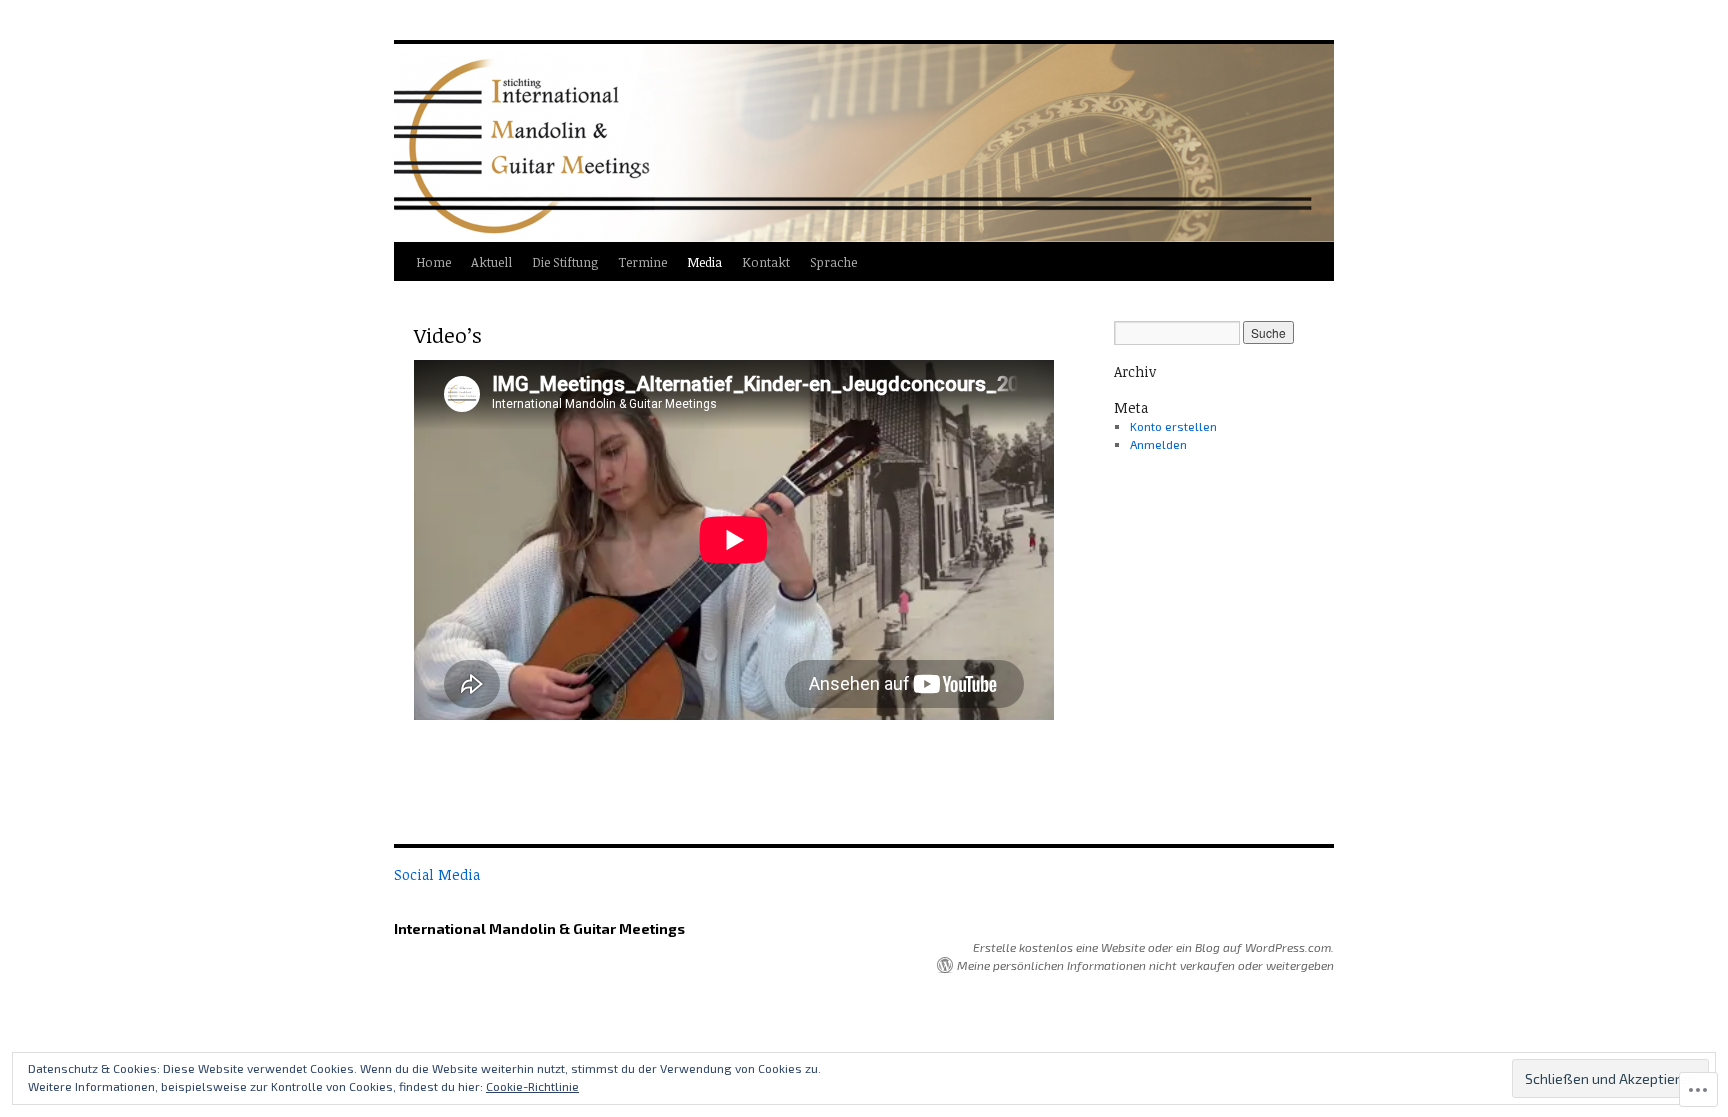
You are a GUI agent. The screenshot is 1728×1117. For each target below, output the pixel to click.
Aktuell (491, 262)
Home (433, 262)
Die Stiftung (565, 262)
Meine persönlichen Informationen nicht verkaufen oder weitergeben (1145, 965)
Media (704, 262)
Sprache (833, 262)
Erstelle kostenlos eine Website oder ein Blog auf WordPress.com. (1153, 947)
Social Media (437, 874)
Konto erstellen (1173, 426)
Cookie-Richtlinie (532, 1086)
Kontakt (766, 262)
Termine (642, 262)
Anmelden (1158, 444)
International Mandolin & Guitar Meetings (539, 928)
